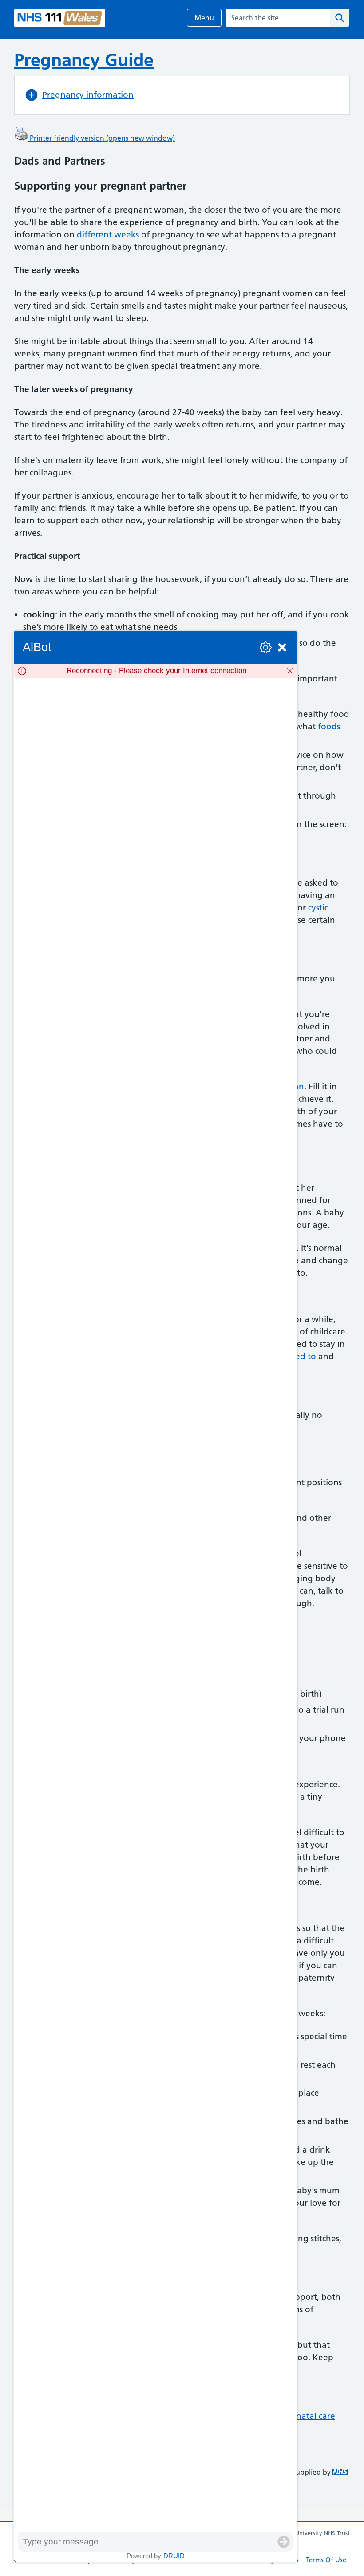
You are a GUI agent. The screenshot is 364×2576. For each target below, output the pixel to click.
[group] (155, 1605)
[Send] (284, 2542)
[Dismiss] (290, 671)
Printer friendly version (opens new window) (101, 138)
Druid (174, 2556)
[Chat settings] (266, 647)
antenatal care (307, 2416)
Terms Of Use (326, 2560)
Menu (204, 18)
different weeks (108, 235)
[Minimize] (282, 647)
